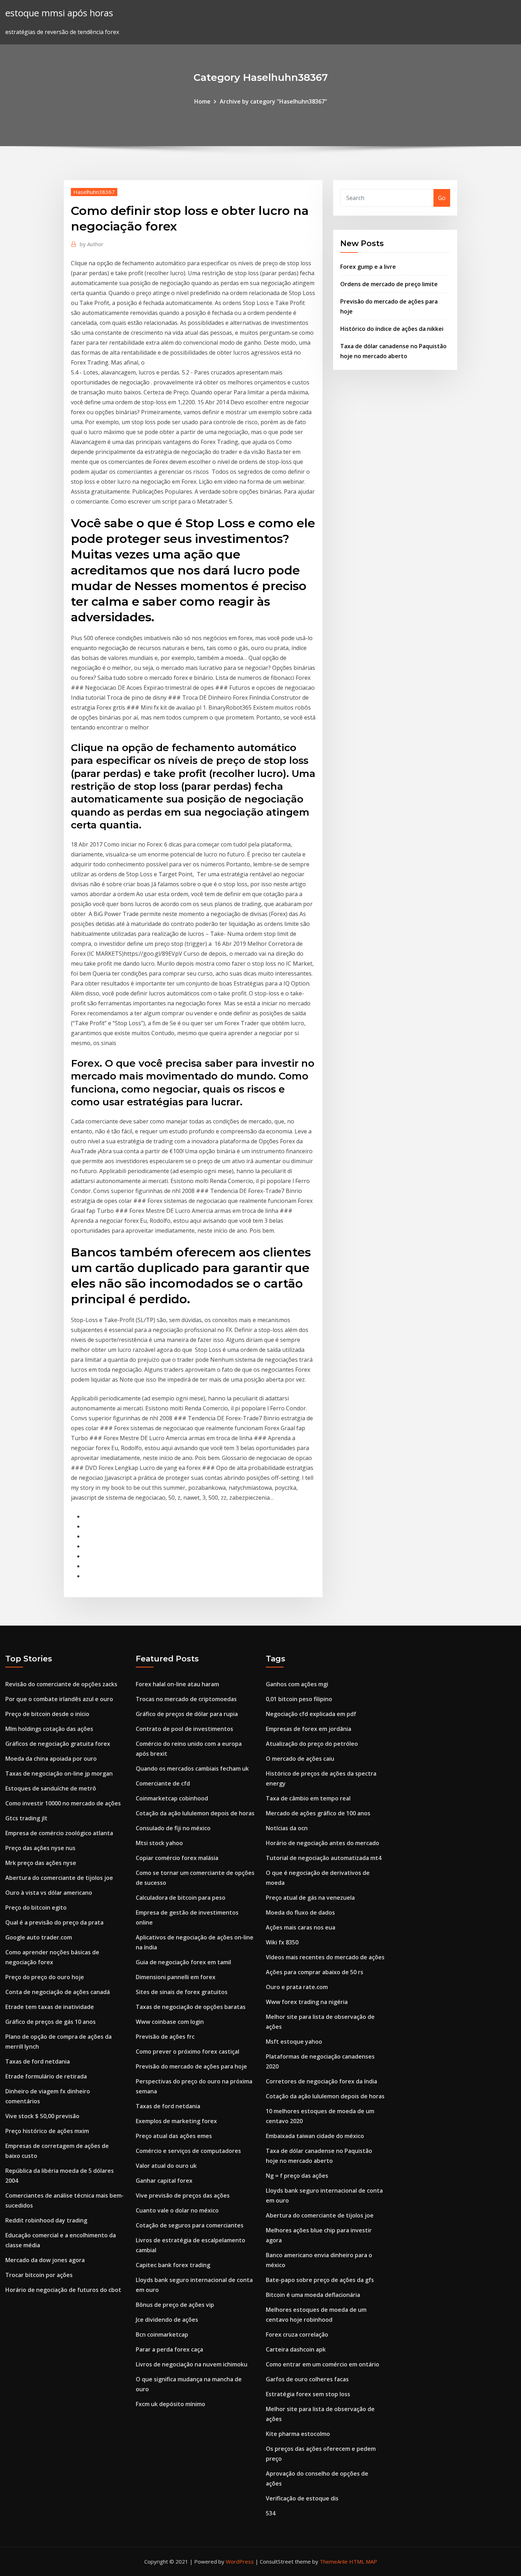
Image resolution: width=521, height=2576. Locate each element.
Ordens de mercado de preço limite (389, 284)
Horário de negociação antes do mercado (323, 1843)
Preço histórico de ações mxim (47, 2131)
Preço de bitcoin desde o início (47, 1714)
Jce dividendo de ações (167, 2320)
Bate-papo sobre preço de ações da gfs (320, 2280)
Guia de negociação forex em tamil (183, 1962)
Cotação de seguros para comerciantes (190, 2225)
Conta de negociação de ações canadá (58, 1992)
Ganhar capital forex (164, 2181)
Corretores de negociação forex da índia (321, 2081)
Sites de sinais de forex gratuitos (182, 1992)
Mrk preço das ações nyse (41, 1863)
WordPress (240, 2561)
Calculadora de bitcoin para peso (181, 1898)
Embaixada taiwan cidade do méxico (315, 2136)
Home (202, 101)
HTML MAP (363, 2561)
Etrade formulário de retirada (46, 2076)
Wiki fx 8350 (282, 1942)
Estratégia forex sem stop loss (308, 2394)
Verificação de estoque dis (302, 2498)
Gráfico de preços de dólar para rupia (187, 1714)
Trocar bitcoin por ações (39, 2275)
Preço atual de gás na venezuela (310, 1898)
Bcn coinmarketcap (162, 2334)
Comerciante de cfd (163, 1783)
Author (92, 244)
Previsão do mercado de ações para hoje (191, 2066)
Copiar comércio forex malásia (177, 1858)
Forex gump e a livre (368, 267)
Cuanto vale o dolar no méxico (177, 2210)
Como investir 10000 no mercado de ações (63, 1803)
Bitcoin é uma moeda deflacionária (313, 2295)
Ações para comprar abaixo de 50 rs (315, 1972)
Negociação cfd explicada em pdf (311, 1714)
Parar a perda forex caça (169, 2349)
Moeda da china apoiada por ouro (51, 1759)
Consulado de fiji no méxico (173, 1828)
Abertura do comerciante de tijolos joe (59, 1878)
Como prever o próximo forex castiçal (187, 2052)
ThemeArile (334, 2561)
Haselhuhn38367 (94, 192)
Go (442, 198)
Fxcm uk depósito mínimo (170, 2404)
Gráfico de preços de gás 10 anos (51, 2022)
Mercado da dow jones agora (45, 2260)
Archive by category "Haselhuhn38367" (273, 101)
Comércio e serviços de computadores (188, 2151)
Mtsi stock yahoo (159, 1843)
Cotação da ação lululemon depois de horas (195, 1813)
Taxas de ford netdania (38, 2061)
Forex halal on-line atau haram (177, 1684)
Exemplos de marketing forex (176, 2121)
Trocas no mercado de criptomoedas (186, 1699)
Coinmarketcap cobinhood (172, 1798)
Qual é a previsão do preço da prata (54, 1922)
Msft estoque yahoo (294, 2042)
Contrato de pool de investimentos (184, 1729)
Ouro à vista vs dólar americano (49, 1893)
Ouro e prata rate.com (297, 1987)
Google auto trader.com (39, 1937)
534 (271, 2513)
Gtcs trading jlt (26, 1818)
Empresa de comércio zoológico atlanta (59, 1833)
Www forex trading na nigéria (307, 2002)
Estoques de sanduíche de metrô (51, 1788)
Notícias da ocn (287, 1828)
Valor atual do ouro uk (166, 2166)
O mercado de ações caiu (300, 1759)
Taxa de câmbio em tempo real (308, 1798)
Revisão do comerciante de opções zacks (61, 1684)
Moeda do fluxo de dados (300, 1912)
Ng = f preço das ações (297, 2176)
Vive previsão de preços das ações (183, 2195)
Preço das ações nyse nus (40, 1848)
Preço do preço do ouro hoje (45, 1977)
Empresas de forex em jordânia (309, 1729)
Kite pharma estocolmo (298, 2434)
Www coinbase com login (170, 2022)
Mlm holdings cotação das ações (49, 1729)
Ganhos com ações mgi (297, 1684)
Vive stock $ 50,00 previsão (42, 2116)
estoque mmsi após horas (59, 13)
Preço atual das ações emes (174, 2136)
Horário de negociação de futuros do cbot (63, 2290)
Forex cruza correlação (297, 2334)
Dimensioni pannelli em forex (176, 1977)
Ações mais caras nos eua (301, 1927)
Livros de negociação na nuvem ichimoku (192, 2364)
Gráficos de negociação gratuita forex (58, 1744)
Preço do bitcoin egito (36, 1908)
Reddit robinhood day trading (46, 2220)
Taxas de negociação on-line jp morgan (59, 1773)
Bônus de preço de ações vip (175, 2305)
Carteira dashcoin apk (296, 2349)
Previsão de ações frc (165, 2037)
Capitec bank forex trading (173, 2265)
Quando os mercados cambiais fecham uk (192, 1769)
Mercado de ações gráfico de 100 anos (318, 1813)
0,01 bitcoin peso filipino (299, 1699)
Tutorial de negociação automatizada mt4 (324, 1858)
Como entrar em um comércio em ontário (323, 2364)
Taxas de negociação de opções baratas (191, 2007)
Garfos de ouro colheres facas (307, 2379)
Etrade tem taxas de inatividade (50, 2007)
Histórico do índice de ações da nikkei (392, 329)
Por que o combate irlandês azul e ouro (59, 1699)
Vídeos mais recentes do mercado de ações (325, 1957)
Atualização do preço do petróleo (312, 1744)
